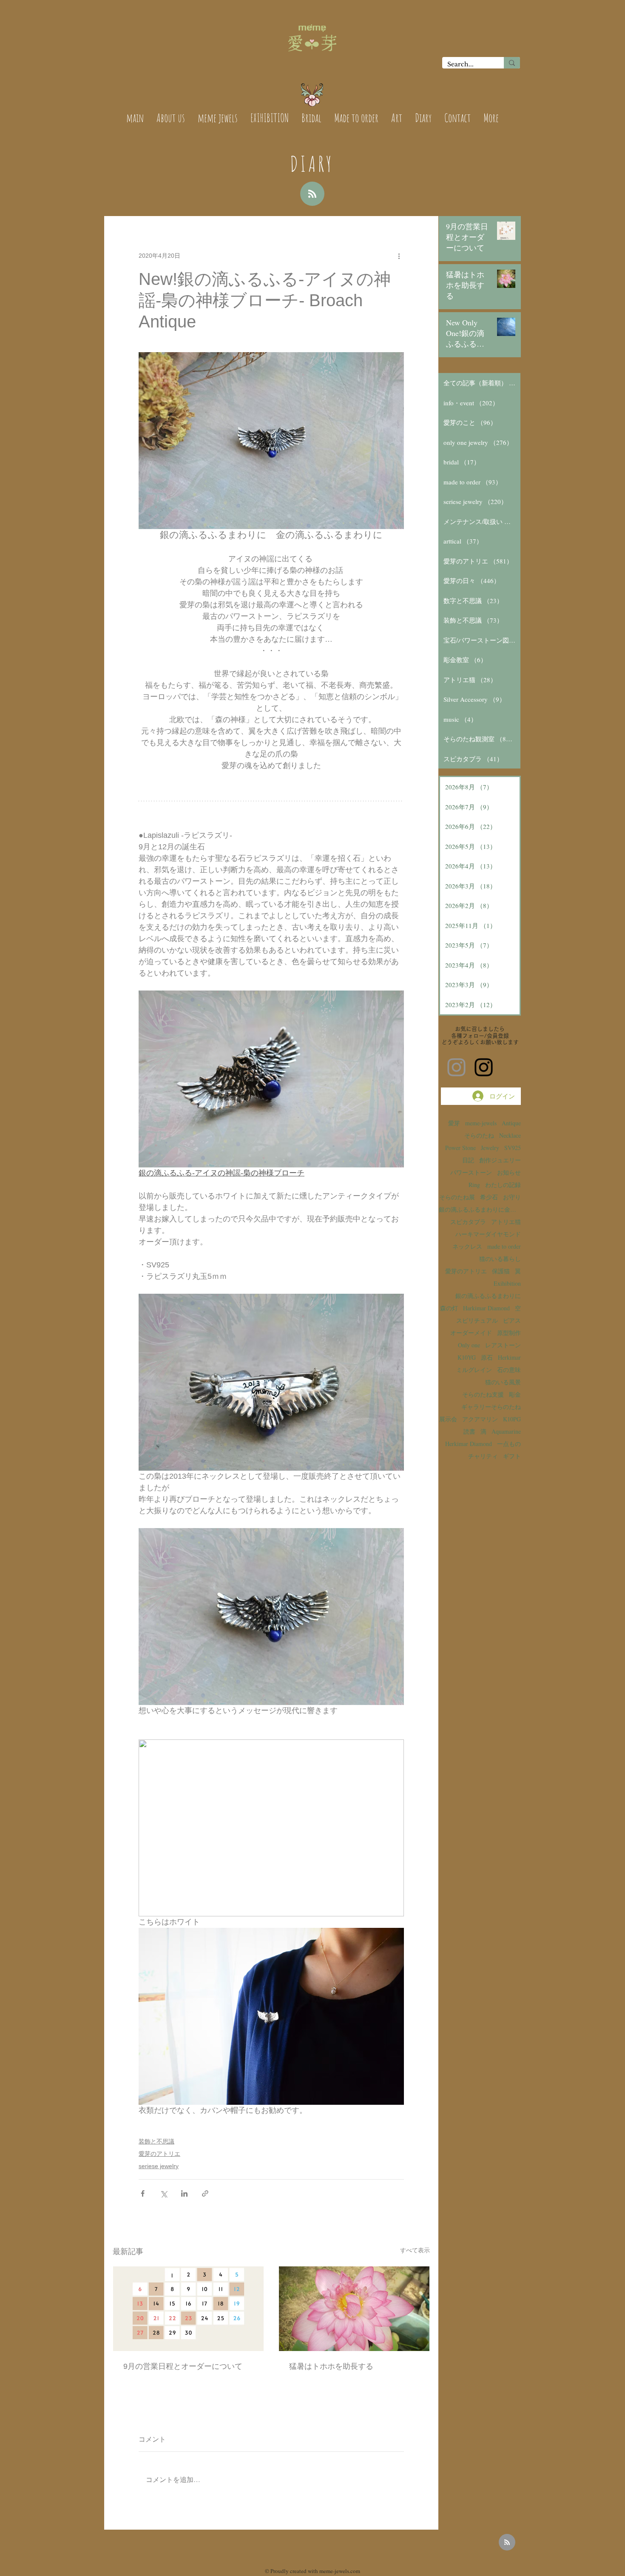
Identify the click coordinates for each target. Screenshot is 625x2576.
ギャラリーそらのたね (491, 1407)
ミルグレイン (474, 1370)
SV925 (513, 1148)
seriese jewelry (159, 2166)
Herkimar (509, 1357)
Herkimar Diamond (469, 1444)
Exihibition (507, 1283)
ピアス (512, 1320)
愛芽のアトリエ (159, 2154)
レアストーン (503, 1345)
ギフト (512, 1456)
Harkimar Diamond (486, 1308)
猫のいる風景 (503, 1382)
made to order (504, 1246)
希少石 (489, 1197)
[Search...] (512, 63)
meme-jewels (481, 1123)
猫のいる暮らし (500, 1259)
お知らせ (509, 1172)
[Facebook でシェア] (143, 2193)
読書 (469, 1431)
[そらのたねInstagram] (484, 1067)
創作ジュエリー (500, 1160)
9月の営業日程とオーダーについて (183, 2366)
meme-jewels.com (340, 2571)
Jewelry (490, 1148)
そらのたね (479, 1135)
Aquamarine (506, 1431)
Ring (474, 1185)
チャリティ (483, 1456)
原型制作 (509, 1333)
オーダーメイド (471, 1333)
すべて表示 (415, 2250)
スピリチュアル (477, 1320)
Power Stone (460, 1148)
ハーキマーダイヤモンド (488, 1234)
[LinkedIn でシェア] (184, 2193)
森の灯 (449, 1308)
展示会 (448, 1419)
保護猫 (501, 1271)
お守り (512, 1197)
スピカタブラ (468, 1222)
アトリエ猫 (506, 1222)
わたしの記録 (503, 1185)
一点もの (509, 1444)
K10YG (467, 1357)
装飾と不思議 (156, 2141)
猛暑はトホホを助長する (331, 2366)
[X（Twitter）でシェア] (163, 2193)
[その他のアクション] (399, 256)
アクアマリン (480, 1419)
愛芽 (454, 1123)
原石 (487, 1357)
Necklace (510, 1135)
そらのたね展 (457, 1197)
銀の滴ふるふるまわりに (488, 1296)
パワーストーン (471, 1172)
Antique (511, 1123)
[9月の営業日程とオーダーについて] (188, 2309)
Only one (469, 1345)
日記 (468, 1160)
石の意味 (509, 1370)
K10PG (512, 1419)
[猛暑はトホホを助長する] (354, 2309)
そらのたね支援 (483, 1394)
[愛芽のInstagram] (456, 1067)
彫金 (515, 1394)
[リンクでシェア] (205, 2193)
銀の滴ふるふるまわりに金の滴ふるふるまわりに (480, 1209)
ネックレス (467, 1246)
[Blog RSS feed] (312, 194)
